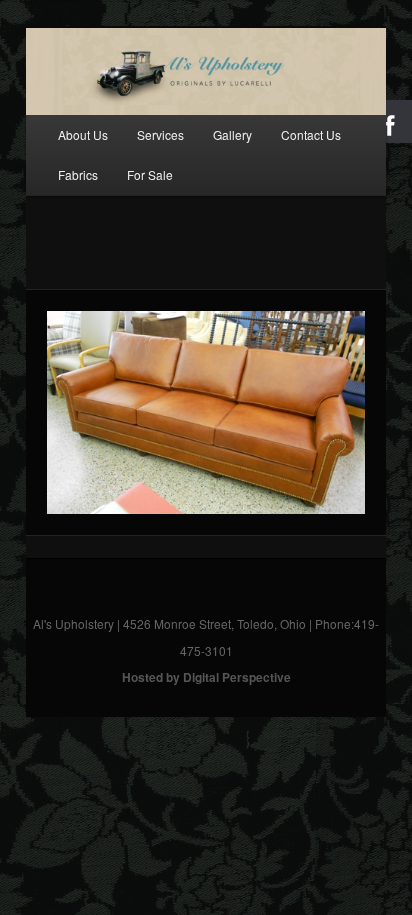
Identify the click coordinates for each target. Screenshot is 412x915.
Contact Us (311, 134)
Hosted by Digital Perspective (206, 677)
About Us (83, 134)
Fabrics (78, 174)
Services (160, 134)
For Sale (150, 174)
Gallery (232, 134)
